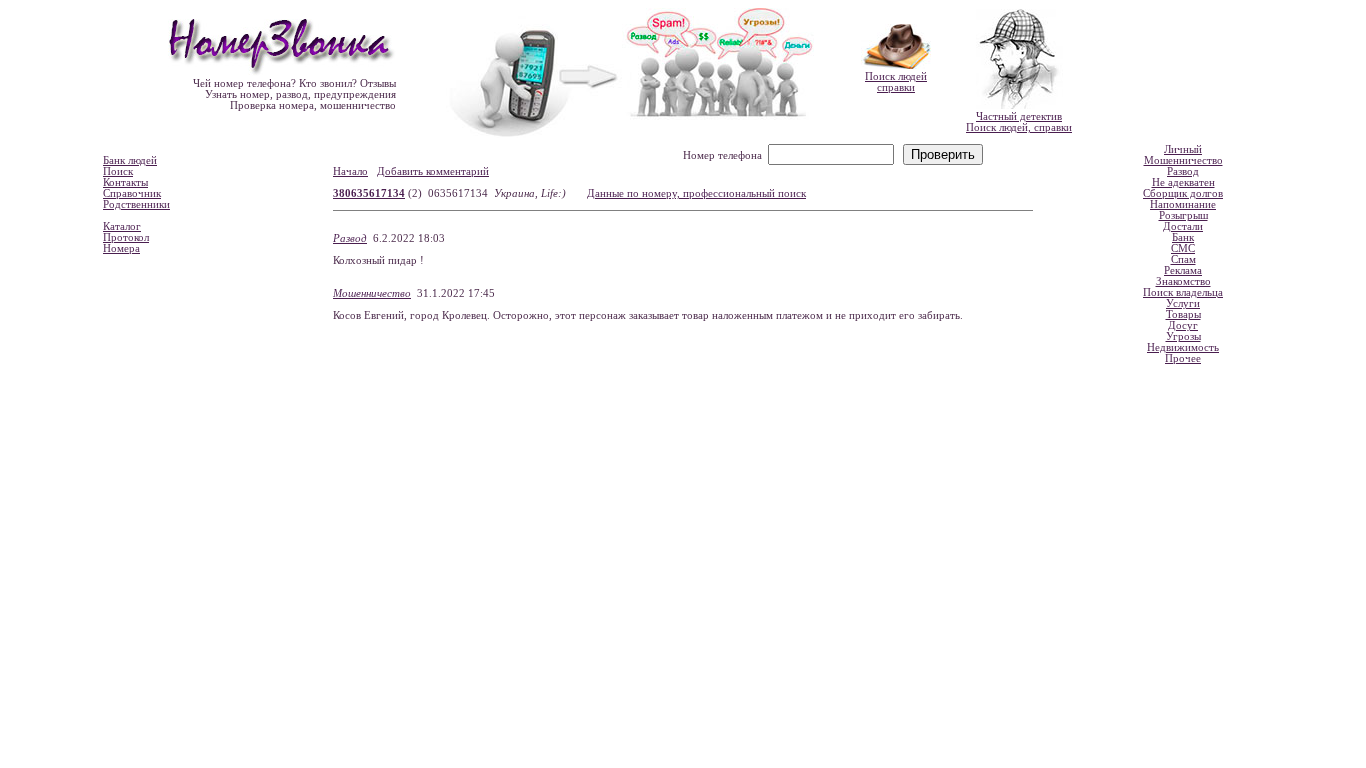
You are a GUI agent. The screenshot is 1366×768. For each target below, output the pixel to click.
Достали (1183, 226)
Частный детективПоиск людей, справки (1019, 122)
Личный (1183, 149)
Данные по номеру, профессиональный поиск (696, 193)
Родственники (136, 204)
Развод (350, 238)
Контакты (125, 182)
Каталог (122, 226)
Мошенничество (372, 293)
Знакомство (1183, 281)
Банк (1183, 237)
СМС (1183, 248)
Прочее (1183, 358)
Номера (121, 248)
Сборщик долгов (1183, 193)
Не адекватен (1183, 182)
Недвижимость (1183, 347)
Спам (1183, 259)
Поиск (118, 171)
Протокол (126, 237)
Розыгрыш (1183, 215)
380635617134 (369, 193)
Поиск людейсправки (896, 82)
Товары (1183, 314)
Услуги (1183, 303)
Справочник (132, 193)
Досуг (1183, 325)
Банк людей (130, 160)
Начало (350, 171)
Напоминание (1183, 204)
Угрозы (1183, 336)
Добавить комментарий (433, 171)
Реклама (1183, 270)
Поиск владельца (1183, 292)
